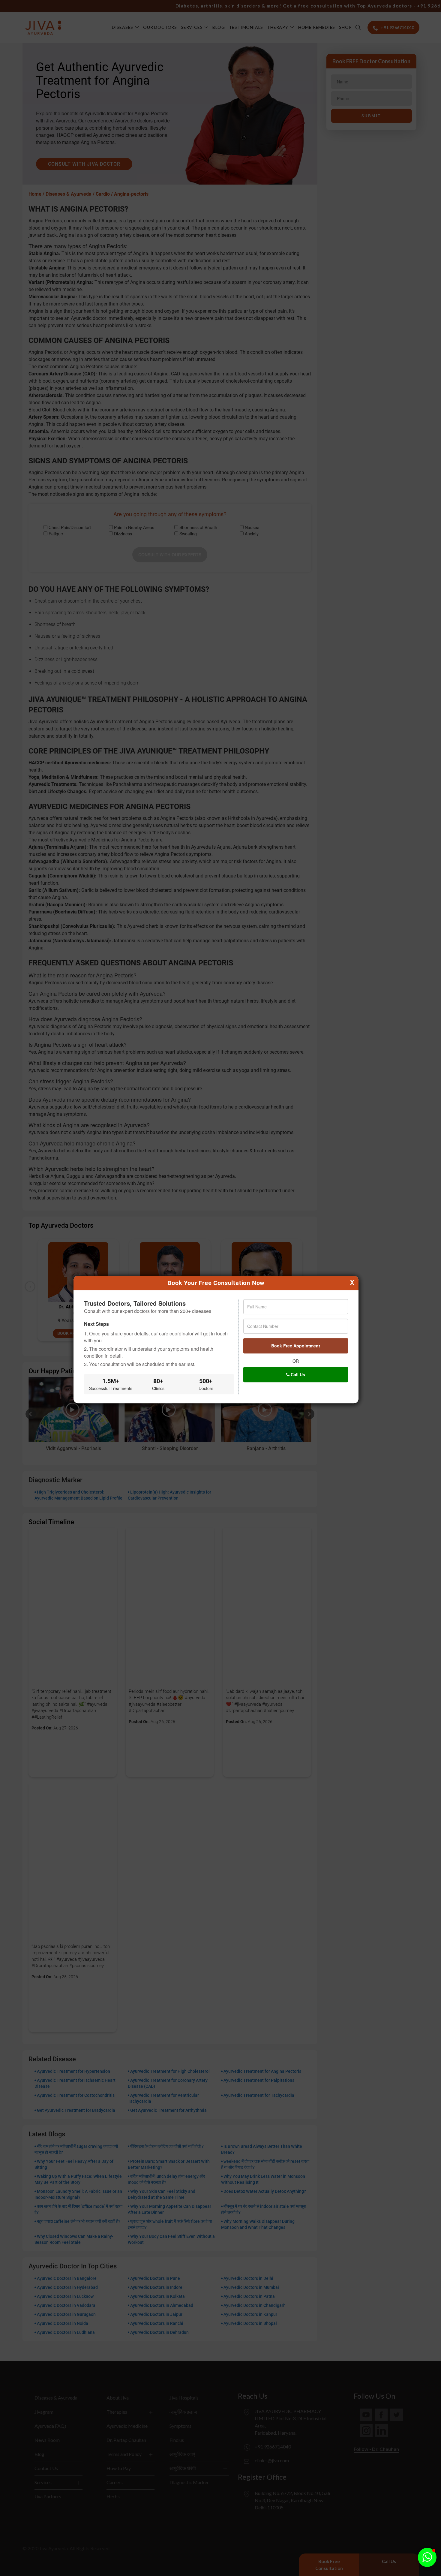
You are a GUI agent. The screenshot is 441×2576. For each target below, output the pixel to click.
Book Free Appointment (296, 1346)
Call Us (297, 1374)
